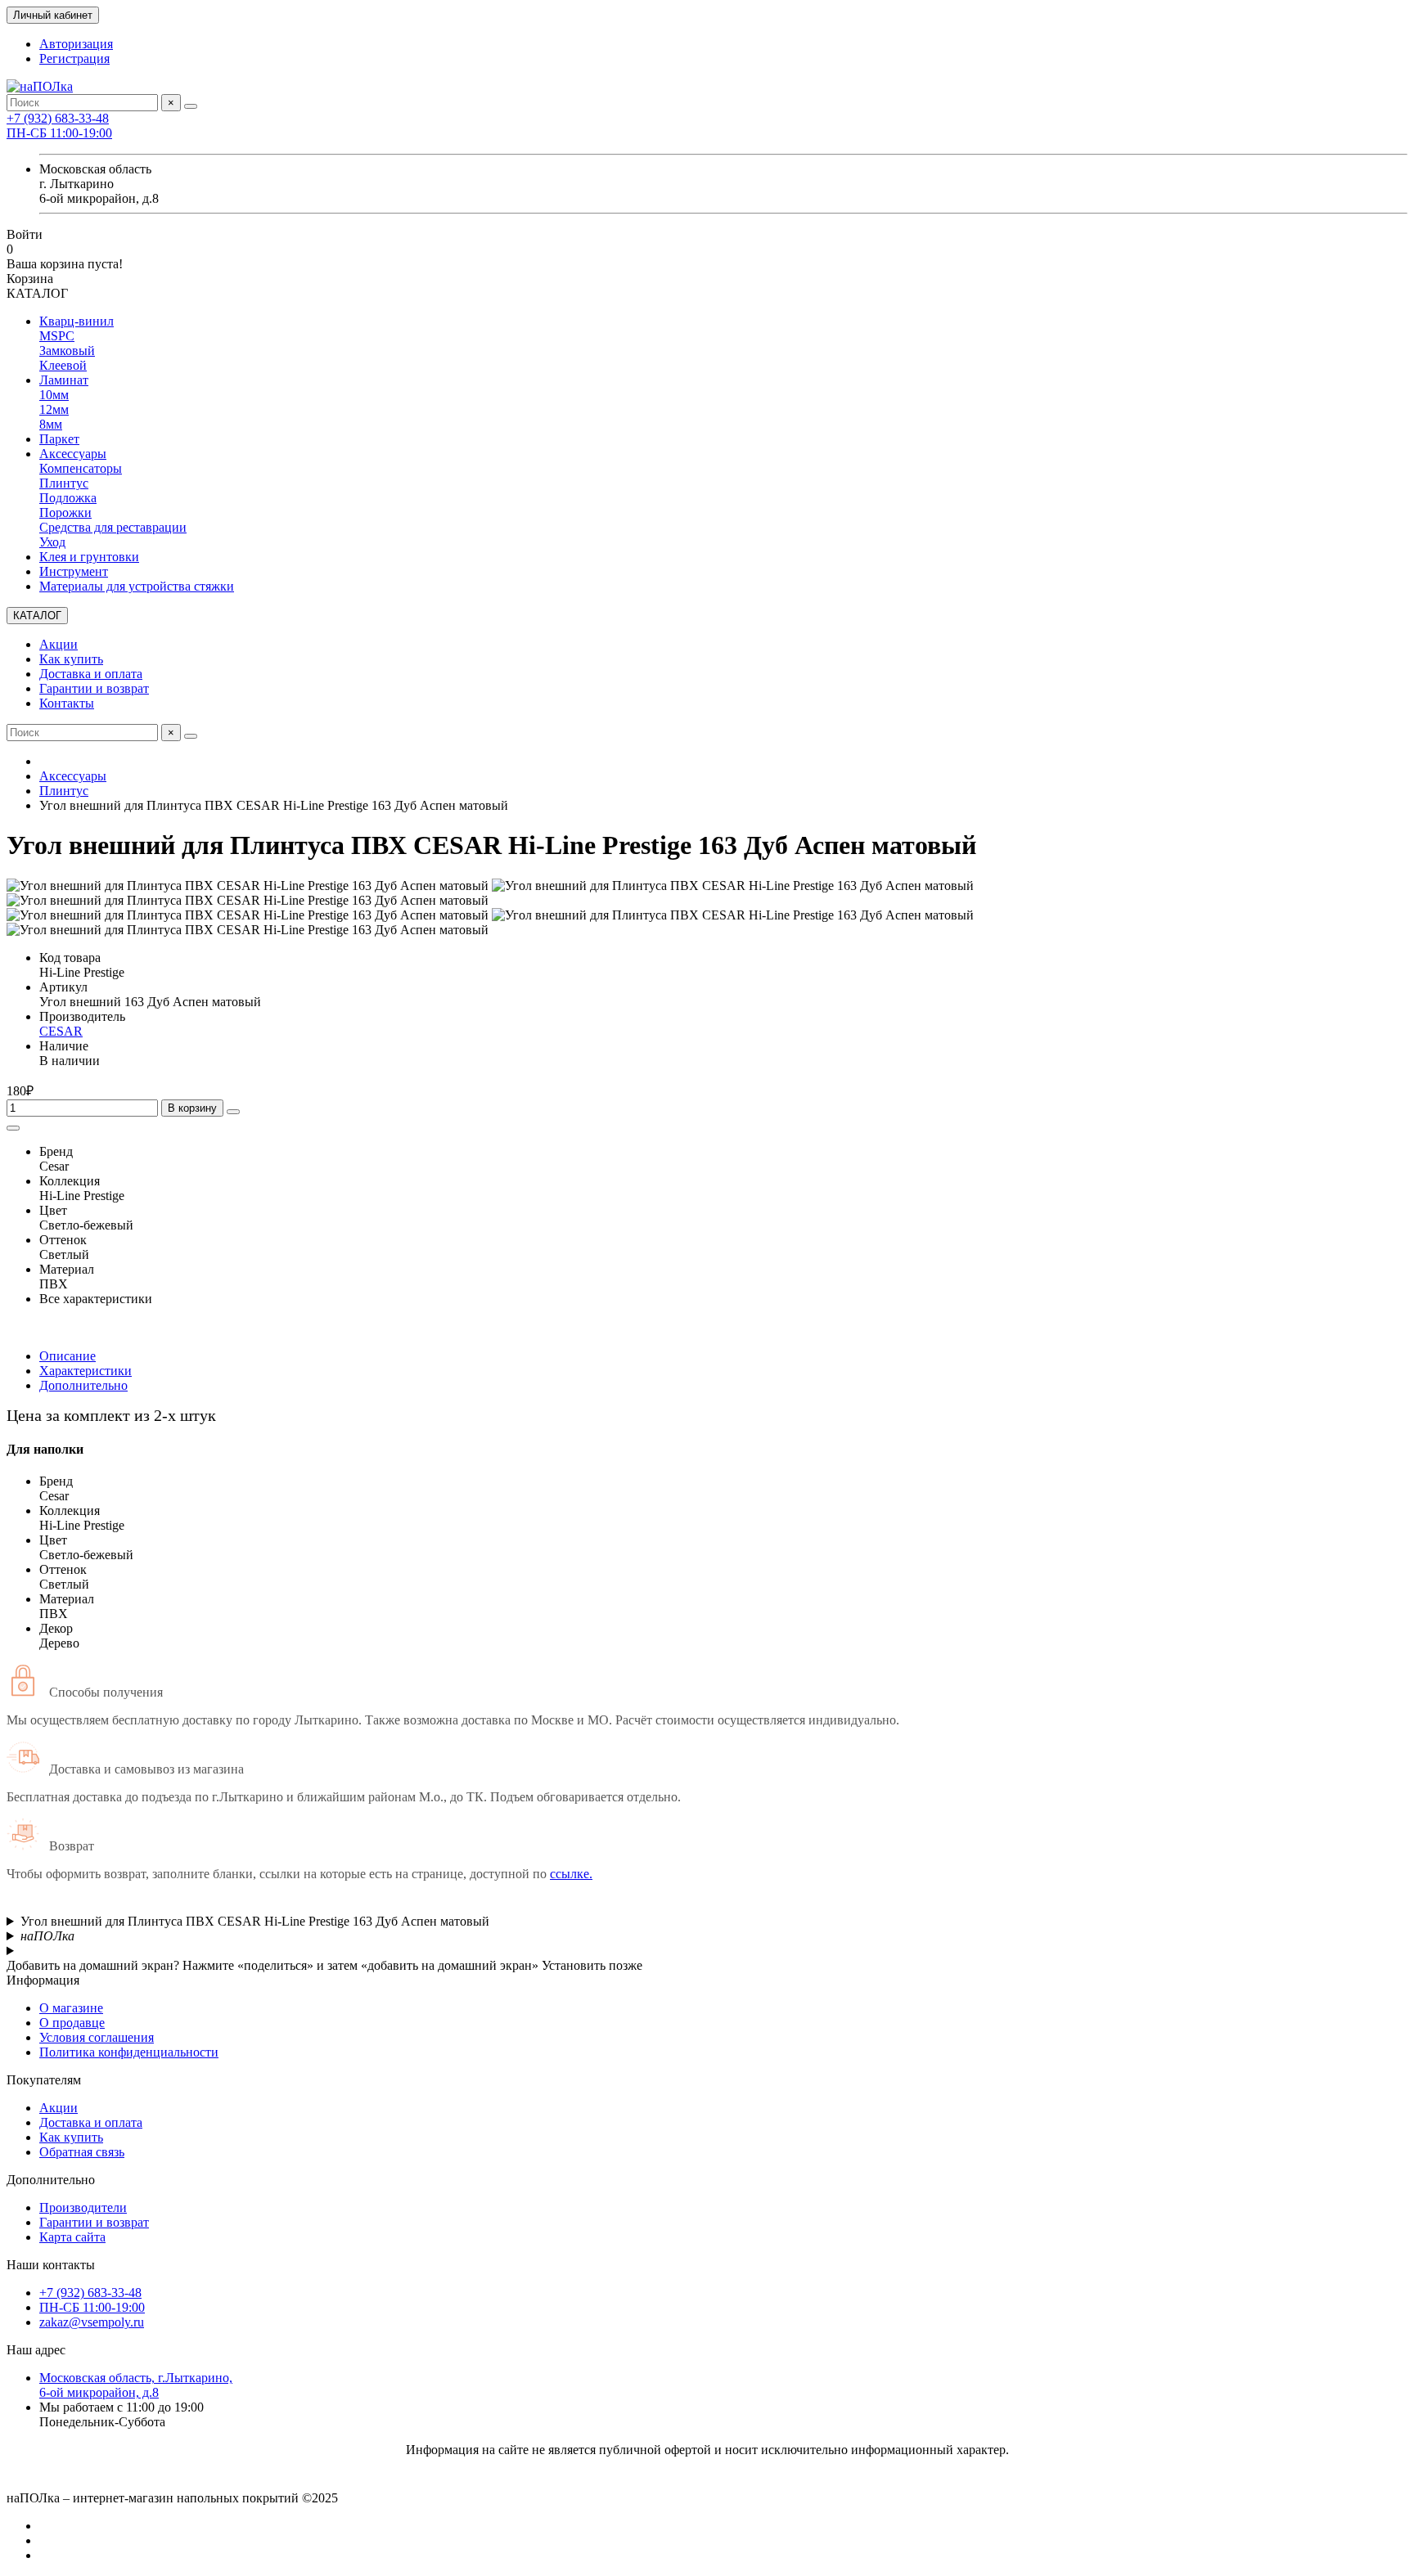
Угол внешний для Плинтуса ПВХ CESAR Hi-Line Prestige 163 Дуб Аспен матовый (255, 1921)
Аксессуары (73, 454)
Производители (83, 2207)
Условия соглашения (97, 2037)
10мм (54, 395)
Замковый (67, 351)
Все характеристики (96, 1299)
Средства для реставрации (113, 527)
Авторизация (76, 44)
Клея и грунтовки (89, 557)
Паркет (59, 439)
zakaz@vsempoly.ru (92, 2322)
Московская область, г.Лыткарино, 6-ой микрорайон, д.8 (136, 2385)
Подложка (68, 498)
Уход (52, 542)
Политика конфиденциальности (129, 2052)
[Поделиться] (13, 1128)
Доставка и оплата (91, 674)
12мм (54, 409)
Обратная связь (82, 2152)
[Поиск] (191, 106)
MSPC (57, 336)
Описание (68, 1356)
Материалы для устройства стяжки (137, 586)
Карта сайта (72, 2237)
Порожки (65, 513)
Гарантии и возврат (94, 688)
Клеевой (63, 365)
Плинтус (64, 483)
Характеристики (86, 1371)
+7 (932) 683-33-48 (58, 118)
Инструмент (74, 571)
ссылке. (571, 1874)
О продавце (72, 2023)
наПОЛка (47, 1936)
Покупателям (44, 2080)
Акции (59, 644)
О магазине (71, 2008)
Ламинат (64, 380)
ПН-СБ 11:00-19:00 (59, 133)
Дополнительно (83, 1385)
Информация (43, 1980)
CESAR (61, 1031)
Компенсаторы (81, 468)
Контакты (67, 703)
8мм (51, 424)
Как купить (71, 659)
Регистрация (74, 58)
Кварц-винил (77, 321)
